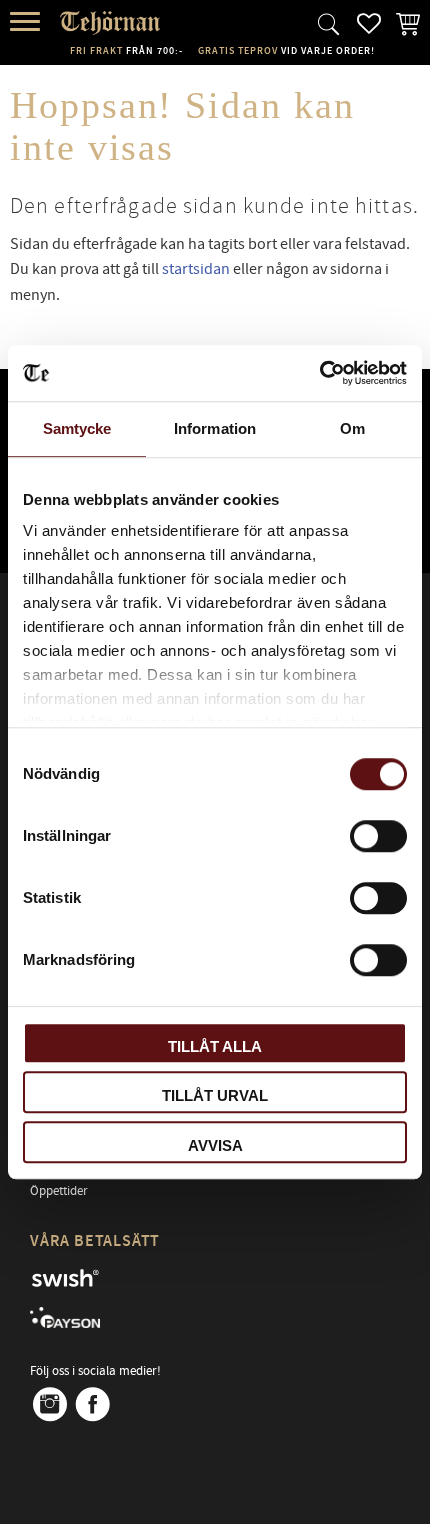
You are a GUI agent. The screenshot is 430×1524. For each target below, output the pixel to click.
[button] (27, 22)
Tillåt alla (215, 1046)
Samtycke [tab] (77, 428)
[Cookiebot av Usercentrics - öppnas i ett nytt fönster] (319, 373)
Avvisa (215, 1145)
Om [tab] (352, 428)
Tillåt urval (215, 1095)
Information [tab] (215, 428)
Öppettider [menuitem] (59, 1191)
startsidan (196, 269)
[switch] (378, 836)
